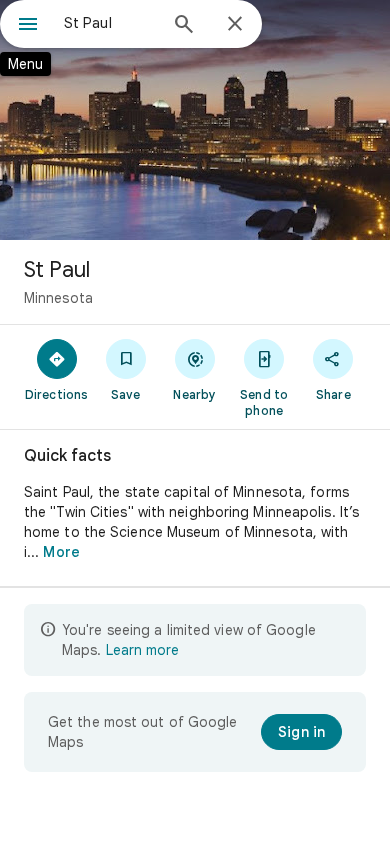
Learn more (142, 650)
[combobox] (110, 23)
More (61, 552)
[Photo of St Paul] (195, 120)
